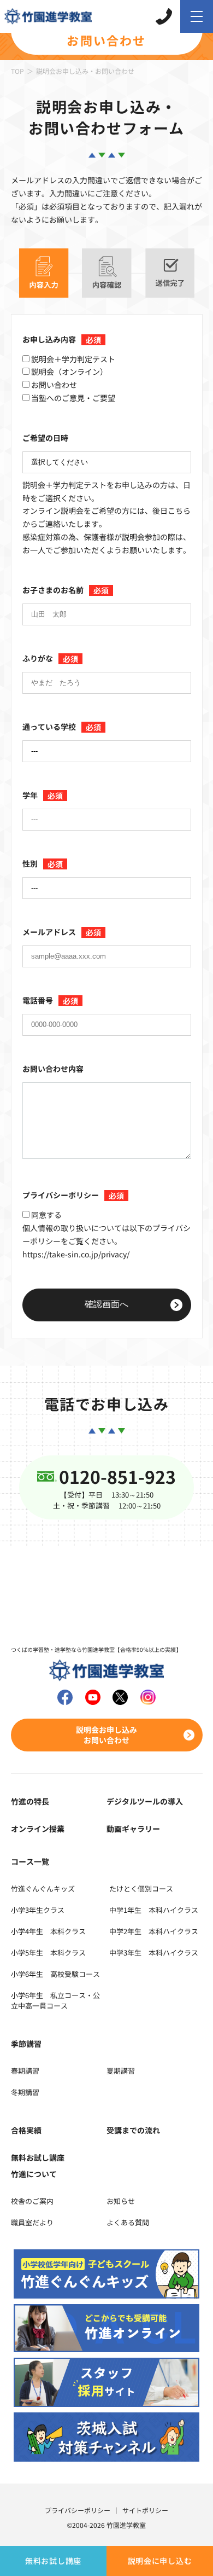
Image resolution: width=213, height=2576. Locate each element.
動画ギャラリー (133, 1829)
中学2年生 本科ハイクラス (154, 1931)
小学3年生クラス (38, 1910)
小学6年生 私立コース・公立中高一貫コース (55, 2000)
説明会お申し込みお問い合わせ (106, 1734)
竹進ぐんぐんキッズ (43, 1889)
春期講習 (25, 2071)
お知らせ (121, 2201)
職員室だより (32, 2222)
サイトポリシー (145, 2510)
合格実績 (26, 2130)
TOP (17, 71)
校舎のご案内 (32, 2201)
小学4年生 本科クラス (48, 1931)
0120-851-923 (117, 1476)
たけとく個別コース (141, 1889)
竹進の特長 (30, 1801)
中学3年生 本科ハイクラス (154, 1953)
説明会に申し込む (160, 2561)
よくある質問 (128, 2222)
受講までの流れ (133, 2130)
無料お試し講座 (53, 2561)
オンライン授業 (38, 1829)
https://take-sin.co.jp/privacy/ (76, 1254)
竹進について (34, 2174)
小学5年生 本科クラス (48, 1953)
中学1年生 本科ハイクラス (154, 1910)
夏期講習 (121, 2071)
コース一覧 (30, 1861)
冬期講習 (25, 2092)
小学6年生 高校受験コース (55, 1974)
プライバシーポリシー (78, 2510)
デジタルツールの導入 (145, 1801)
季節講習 (26, 2044)
